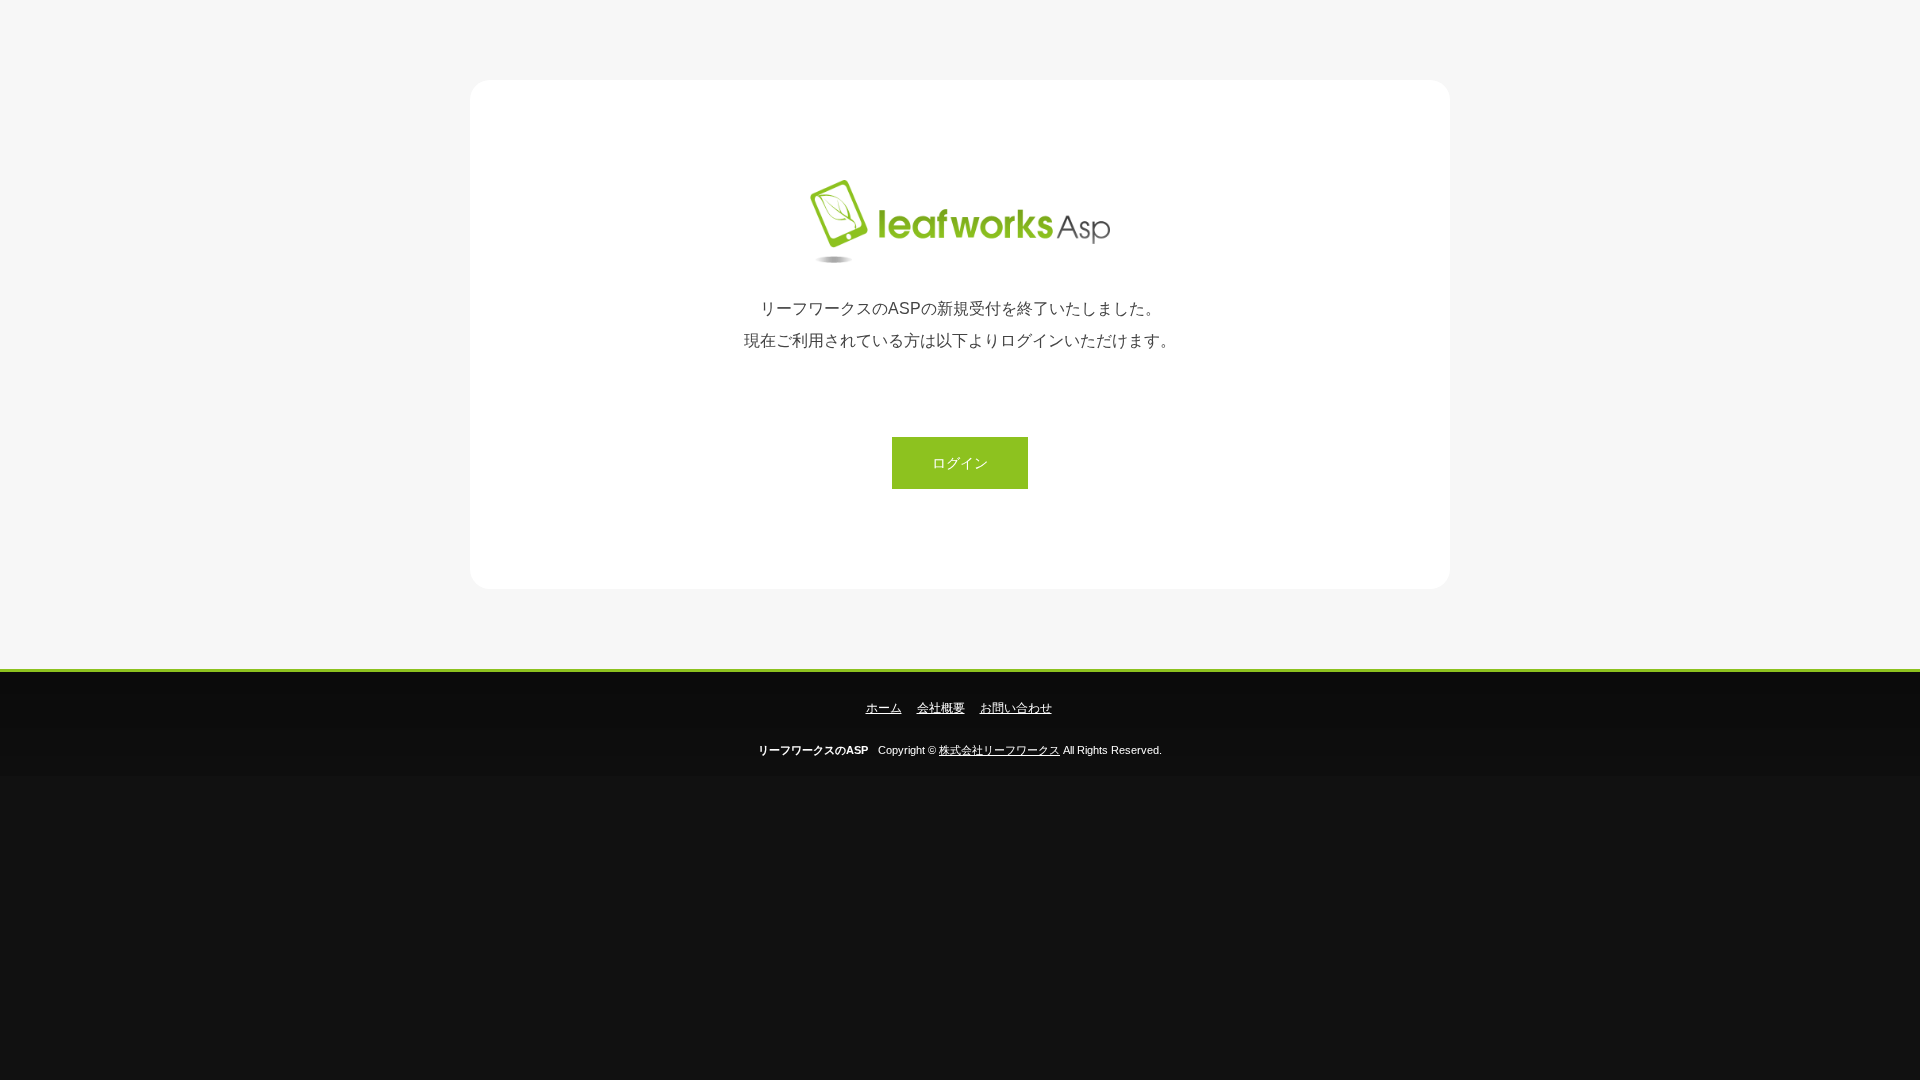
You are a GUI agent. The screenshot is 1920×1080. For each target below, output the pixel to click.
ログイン (960, 463)
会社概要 (941, 708)
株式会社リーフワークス (999, 750)
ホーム (884, 708)
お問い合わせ (1016, 708)
